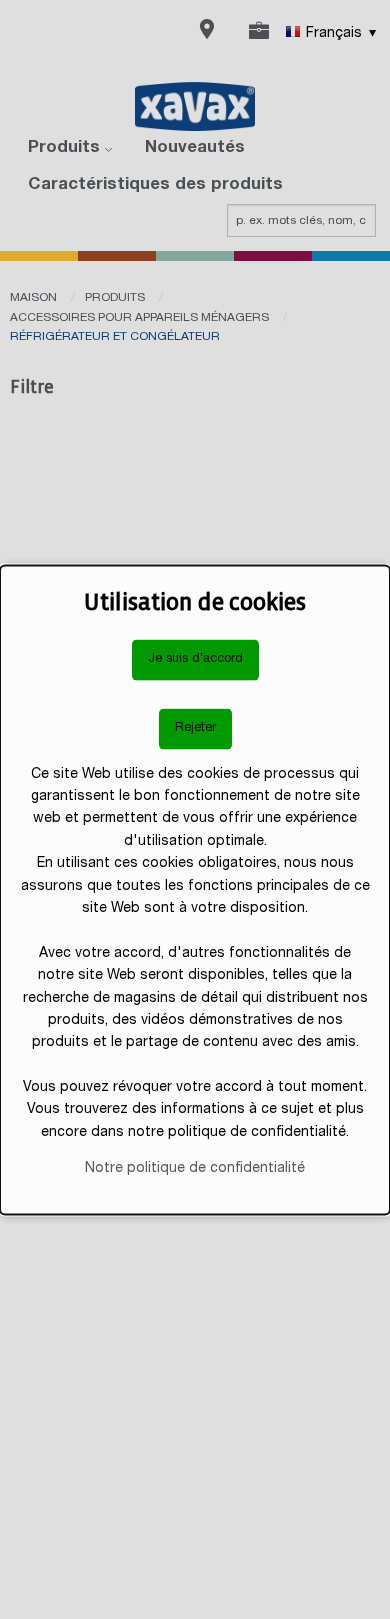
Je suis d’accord (195, 659)
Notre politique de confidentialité (195, 1169)
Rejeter (195, 728)
